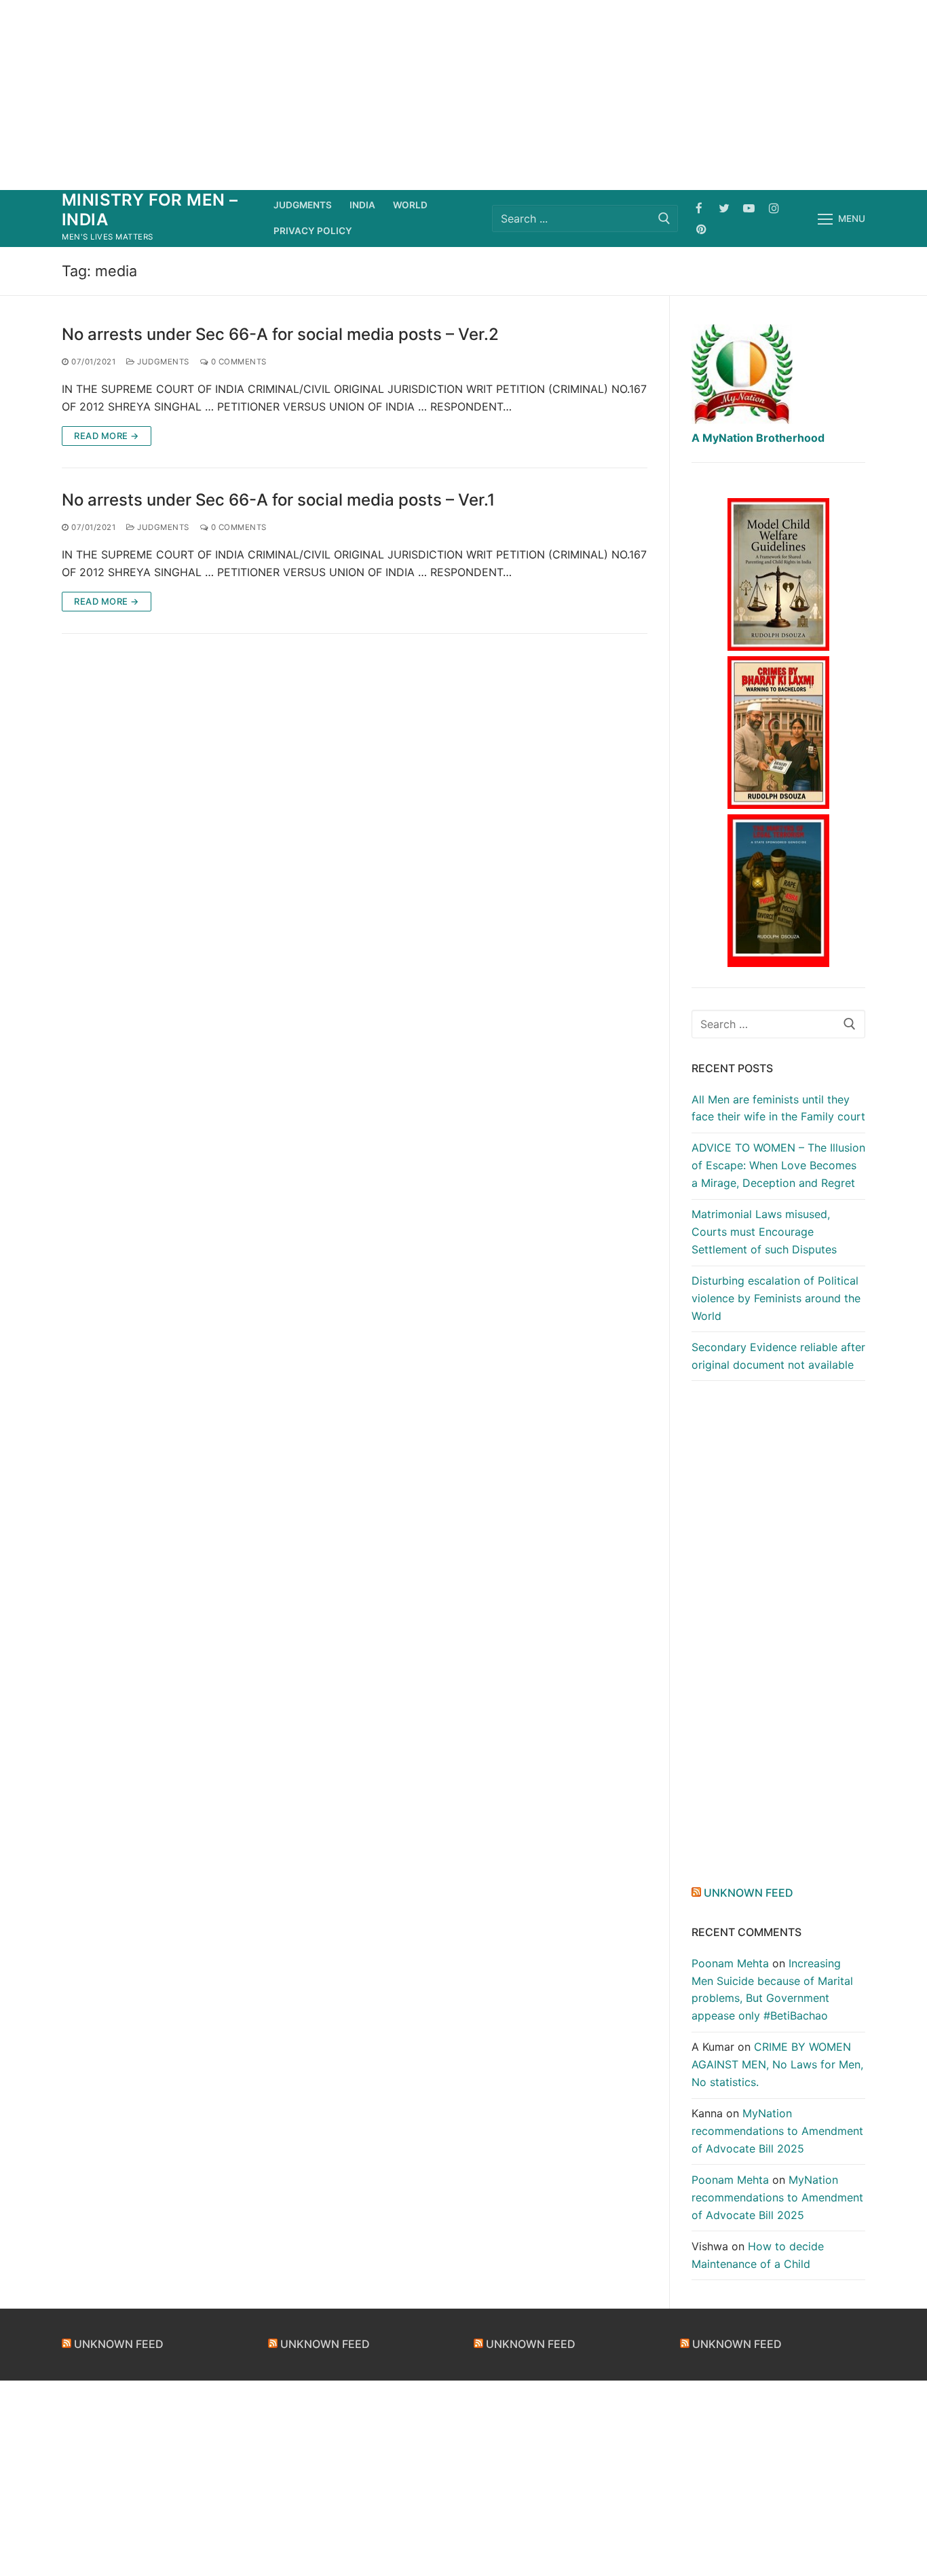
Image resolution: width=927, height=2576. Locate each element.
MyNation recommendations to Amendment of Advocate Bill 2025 (777, 2131)
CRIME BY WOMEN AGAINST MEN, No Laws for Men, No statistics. (777, 2064)
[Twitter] (724, 208)
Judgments (162, 362)
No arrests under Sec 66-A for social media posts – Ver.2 (280, 334)
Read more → (107, 436)
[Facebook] (699, 208)
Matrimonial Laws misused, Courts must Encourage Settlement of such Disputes (764, 1232)
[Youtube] (749, 208)
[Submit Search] (664, 218)
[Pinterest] (701, 229)
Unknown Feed (749, 1893)
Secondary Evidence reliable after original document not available (778, 1356)
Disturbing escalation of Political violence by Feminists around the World (776, 1298)
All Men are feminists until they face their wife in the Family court (778, 1108)
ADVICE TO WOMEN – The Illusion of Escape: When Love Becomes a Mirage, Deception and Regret (778, 1165)
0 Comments (238, 362)
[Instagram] (774, 208)
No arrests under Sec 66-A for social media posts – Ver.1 (278, 500)
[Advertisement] (463, 95)
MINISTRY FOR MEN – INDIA (150, 210)
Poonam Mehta (730, 1963)
